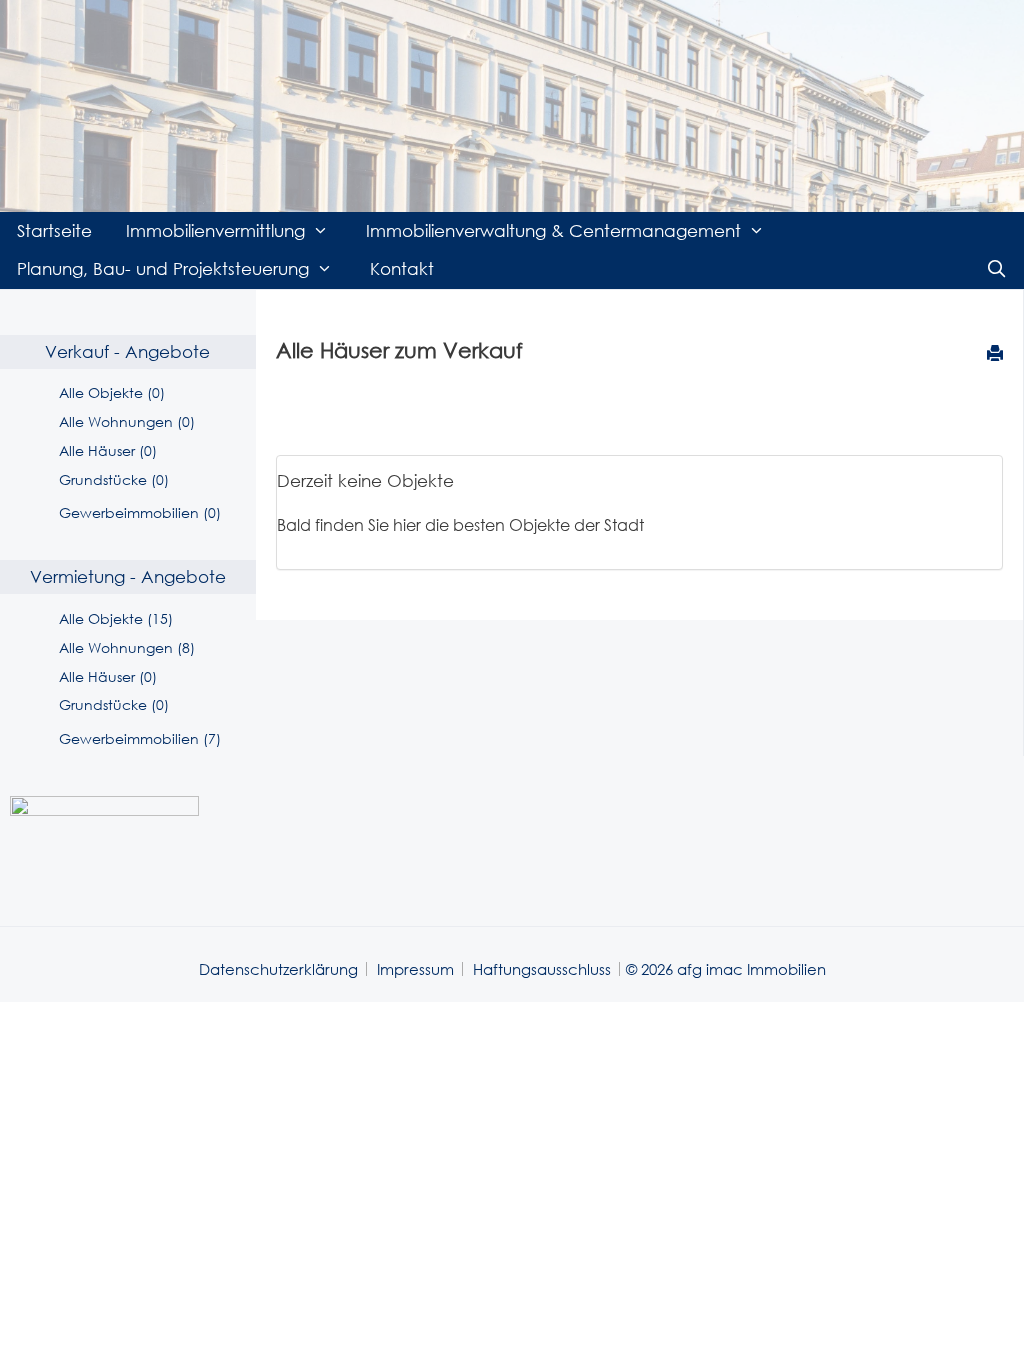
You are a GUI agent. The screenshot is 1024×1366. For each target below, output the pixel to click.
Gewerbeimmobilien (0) (140, 512)
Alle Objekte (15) (116, 618)
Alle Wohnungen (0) (127, 421)
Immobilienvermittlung (215, 230)
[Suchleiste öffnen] (996, 269)
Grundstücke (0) (114, 479)
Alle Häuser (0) (108, 450)
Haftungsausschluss (542, 969)
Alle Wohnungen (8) (127, 647)
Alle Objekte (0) (112, 392)
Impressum (415, 969)
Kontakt (402, 268)
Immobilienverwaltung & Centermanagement (553, 230)
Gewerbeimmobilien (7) (140, 738)
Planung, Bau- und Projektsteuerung (163, 268)
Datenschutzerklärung (278, 969)
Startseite (54, 230)
